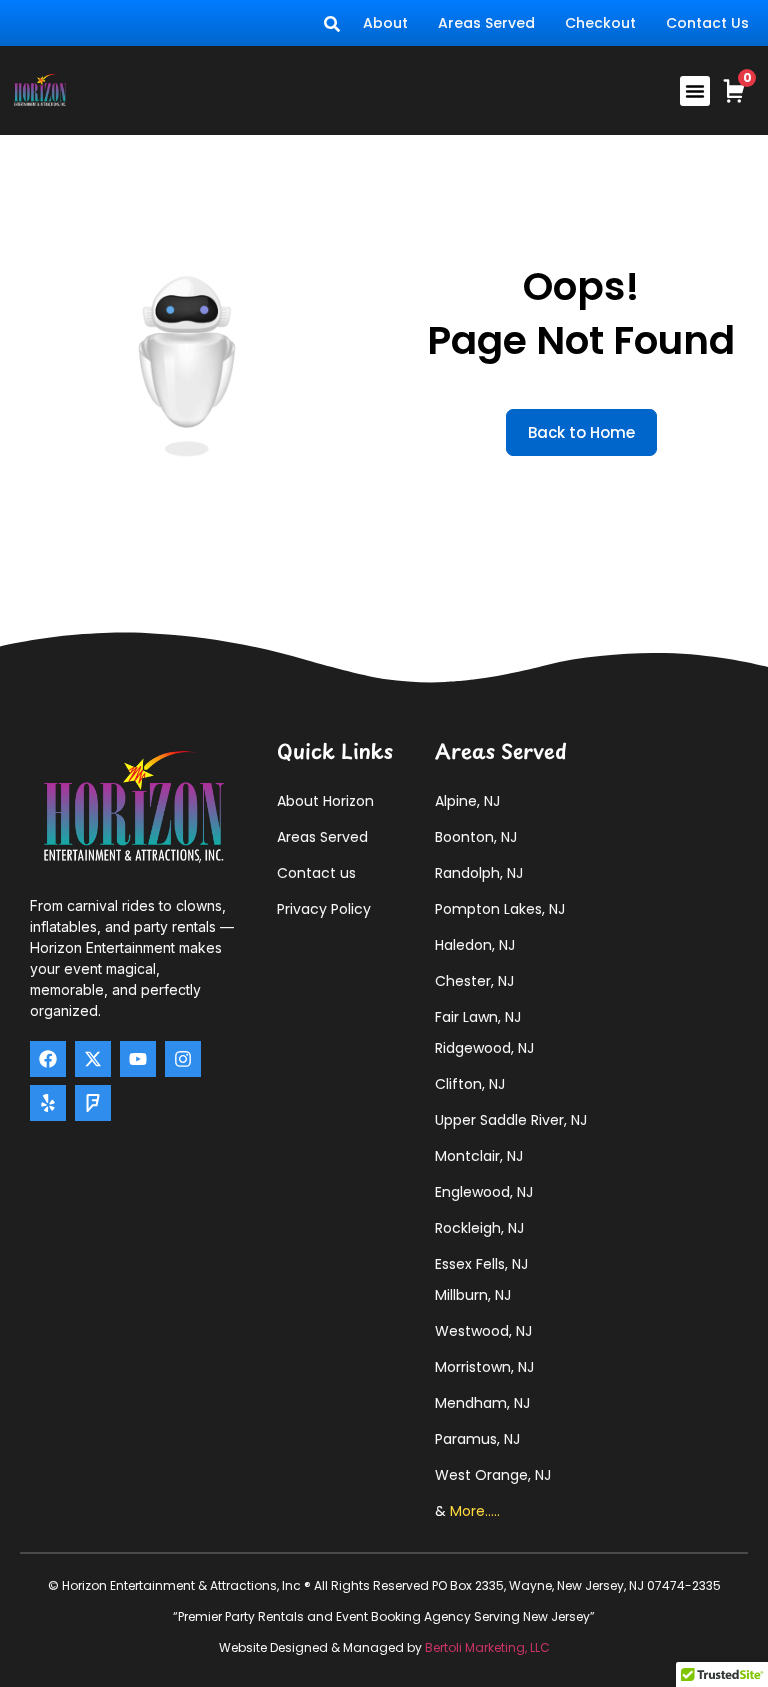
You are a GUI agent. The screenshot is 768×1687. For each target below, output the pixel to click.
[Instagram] (183, 1059)
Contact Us (707, 23)
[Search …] (332, 23)
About (385, 23)
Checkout (600, 23)
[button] (695, 91)
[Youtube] (138, 1059)
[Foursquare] (93, 1103)
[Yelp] (48, 1103)
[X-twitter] (93, 1059)
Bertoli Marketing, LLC (487, 1647)
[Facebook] (48, 1059)
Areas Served (486, 23)
